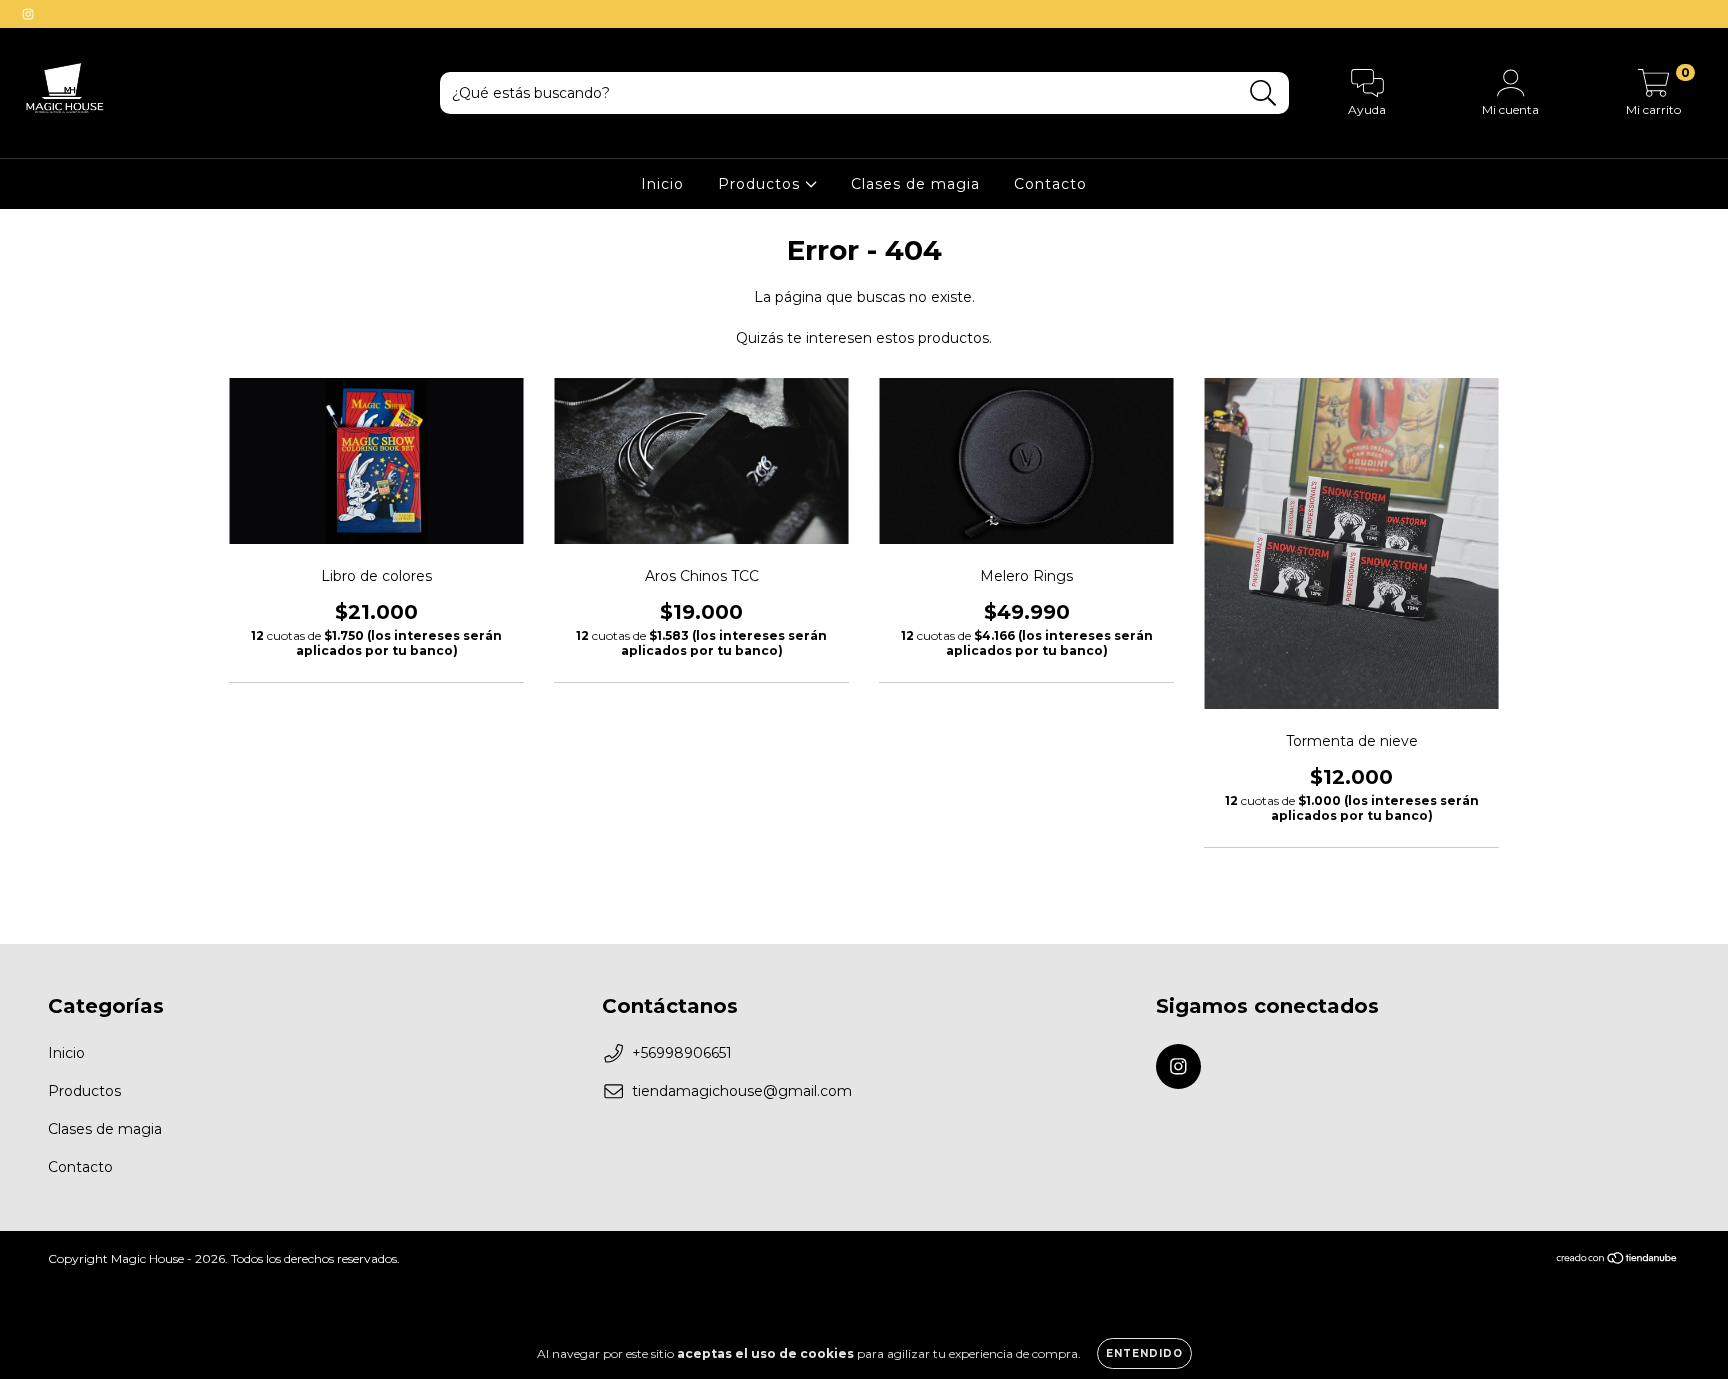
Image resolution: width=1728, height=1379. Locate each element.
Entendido (1144, 1353)
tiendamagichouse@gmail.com (742, 1091)
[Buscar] (1263, 93)
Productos (761, 184)
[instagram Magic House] (28, 14)
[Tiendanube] (1617, 1260)
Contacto (1050, 184)
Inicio (662, 184)
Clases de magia (915, 184)
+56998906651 (682, 1053)
